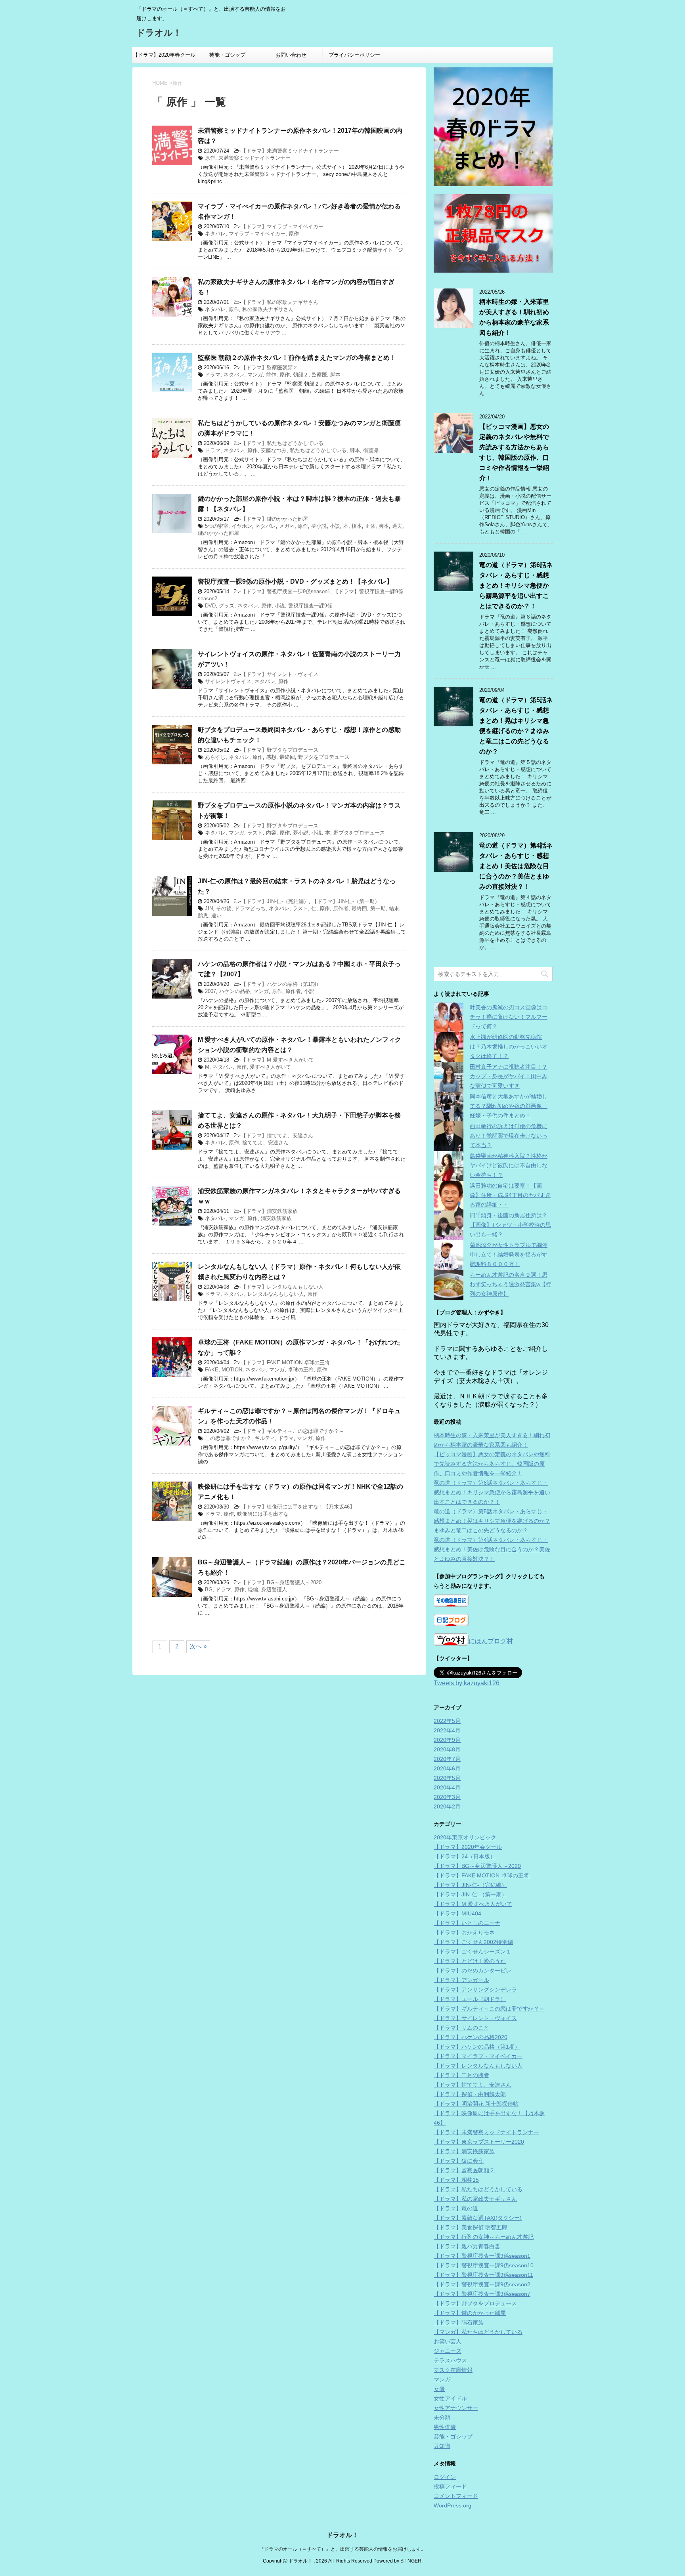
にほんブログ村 (491, 1641)
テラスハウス (450, 2360)
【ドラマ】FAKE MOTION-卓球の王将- (286, 1362)
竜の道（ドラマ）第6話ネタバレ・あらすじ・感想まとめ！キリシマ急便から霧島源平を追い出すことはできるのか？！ (516, 585)
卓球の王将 (301, 1370)
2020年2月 (447, 1806)
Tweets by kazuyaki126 (467, 1683)
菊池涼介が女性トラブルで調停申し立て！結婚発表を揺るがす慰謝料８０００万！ (509, 1255)
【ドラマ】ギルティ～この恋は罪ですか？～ (293, 1431)
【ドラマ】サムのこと (461, 2028)
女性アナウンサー (456, 2408)
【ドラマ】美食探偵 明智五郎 (471, 2227)
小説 (335, 526)
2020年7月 (447, 1759)
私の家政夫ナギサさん (268, 309)
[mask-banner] (493, 233)
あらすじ (215, 757)
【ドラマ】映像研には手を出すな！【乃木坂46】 (298, 1507)
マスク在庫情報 (453, 2370)
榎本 (357, 526)
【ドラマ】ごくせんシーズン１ (473, 1952)
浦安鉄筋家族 (276, 1218)
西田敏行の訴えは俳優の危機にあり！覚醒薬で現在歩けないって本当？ (509, 1136)
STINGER (411, 2561)
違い (216, 916)
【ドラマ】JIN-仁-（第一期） (346, 901)
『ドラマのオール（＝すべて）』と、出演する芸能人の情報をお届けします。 (342, 2549)
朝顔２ (301, 375)
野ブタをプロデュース (324, 757)
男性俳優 (445, 2427)
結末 (394, 908)
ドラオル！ (159, 33)
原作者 (341, 908)
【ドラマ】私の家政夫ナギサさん (280, 302)
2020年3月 (447, 1797)
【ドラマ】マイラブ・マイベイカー (282, 226)
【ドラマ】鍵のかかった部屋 (275, 519)
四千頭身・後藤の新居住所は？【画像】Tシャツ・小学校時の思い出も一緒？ (510, 1225)
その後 (224, 908)
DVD (210, 606)
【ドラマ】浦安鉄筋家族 (269, 1211)
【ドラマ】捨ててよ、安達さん (277, 1135)
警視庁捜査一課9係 (310, 606)
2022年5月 (447, 1721)
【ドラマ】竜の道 (456, 2208)
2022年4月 (447, 1730)
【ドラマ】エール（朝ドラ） (470, 1999)
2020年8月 (447, 1749)
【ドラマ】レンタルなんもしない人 (282, 1287)
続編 (253, 1590)
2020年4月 (447, 1787)
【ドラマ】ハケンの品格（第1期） (281, 984)
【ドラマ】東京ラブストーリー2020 (479, 2142)
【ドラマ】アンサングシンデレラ (475, 1990)
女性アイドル (450, 2398)
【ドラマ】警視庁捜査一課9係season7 (482, 2294)
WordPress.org (453, 2505)
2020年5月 (447, 1778)
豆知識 (442, 2446)
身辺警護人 (274, 1590)
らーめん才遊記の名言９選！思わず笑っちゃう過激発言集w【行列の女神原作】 (511, 1284)
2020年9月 (447, 1740)
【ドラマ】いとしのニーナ (467, 1923)
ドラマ (213, 375)
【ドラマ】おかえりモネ (464, 1932)
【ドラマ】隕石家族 (459, 2322)
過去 (397, 526)
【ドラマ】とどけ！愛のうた (470, 1961)
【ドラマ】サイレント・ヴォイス (280, 674)
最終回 (287, 757)
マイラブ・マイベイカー (257, 234)
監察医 (319, 375)
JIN (209, 908)
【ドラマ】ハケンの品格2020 (471, 2037)
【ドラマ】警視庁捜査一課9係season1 (286, 591)
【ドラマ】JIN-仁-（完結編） (275, 901)
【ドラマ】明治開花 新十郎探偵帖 (476, 2104)
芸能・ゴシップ (227, 55)
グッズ (227, 606)
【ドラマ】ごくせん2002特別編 (473, 1942)
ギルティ (265, 1438)
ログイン (445, 2477)
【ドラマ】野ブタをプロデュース (280, 750)
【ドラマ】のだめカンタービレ (473, 1971)
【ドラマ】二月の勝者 (461, 2075)
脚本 (335, 375)
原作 (210, 158)
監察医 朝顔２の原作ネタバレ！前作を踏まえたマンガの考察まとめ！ (297, 358)
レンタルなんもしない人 (276, 1294)
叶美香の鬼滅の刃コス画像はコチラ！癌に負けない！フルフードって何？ (509, 1017)
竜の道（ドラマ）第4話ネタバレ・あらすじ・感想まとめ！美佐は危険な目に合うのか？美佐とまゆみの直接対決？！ (516, 866)
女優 (439, 2389)
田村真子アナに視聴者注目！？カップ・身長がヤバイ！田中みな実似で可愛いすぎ (509, 1076)
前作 (271, 375)
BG (209, 1590)
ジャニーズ (448, 2351)
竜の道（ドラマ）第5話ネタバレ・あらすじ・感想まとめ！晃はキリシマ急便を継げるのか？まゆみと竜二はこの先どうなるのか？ (492, 1521)
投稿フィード (450, 2486)
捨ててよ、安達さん (265, 1143)
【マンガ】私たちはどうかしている (478, 2332)
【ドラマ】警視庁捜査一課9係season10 (484, 2265)
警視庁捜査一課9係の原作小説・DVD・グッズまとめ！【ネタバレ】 (295, 581)
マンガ (255, 375)
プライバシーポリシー (354, 55)
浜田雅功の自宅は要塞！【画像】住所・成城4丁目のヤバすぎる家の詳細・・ (510, 1195)
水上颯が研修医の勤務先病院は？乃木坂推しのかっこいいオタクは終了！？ (509, 1046)
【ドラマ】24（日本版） (465, 1856)
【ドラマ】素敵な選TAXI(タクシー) (478, 2218)
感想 (271, 757)
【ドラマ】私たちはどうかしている (282, 443)
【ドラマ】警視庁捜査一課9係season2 (482, 2284)
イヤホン (242, 526)
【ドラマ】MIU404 (457, 1913)
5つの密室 (217, 526)
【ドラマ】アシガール (461, 1980)
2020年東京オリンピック (465, 1837)
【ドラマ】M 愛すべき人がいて (277, 1060)
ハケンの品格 (235, 991)
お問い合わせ (291, 55)
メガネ (287, 526)
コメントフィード (456, 2496)
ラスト (255, 833)
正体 (370, 526)
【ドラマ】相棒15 (456, 2180)
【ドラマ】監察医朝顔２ (269, 368)
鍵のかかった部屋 (218, 533)
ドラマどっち (250, 908)
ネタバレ (215, 234)
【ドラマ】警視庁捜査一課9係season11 (483, 2275)
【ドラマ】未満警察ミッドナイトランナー (290, 151)
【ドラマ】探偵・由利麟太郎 (470, 2094)
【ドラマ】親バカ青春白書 (467, 2246)
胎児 (203, 916)
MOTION (232, 1370)
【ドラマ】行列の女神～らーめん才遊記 (484, 2237)
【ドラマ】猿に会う (459, 2161)
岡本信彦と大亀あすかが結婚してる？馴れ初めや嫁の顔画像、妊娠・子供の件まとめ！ (509, 1106)
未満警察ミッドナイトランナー (254, 158)
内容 (271, 833)
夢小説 (319, 526)
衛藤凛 (371, 450)
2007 (210, 991)
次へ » (198, 1646)
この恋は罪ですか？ (228, 1438)
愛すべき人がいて (270, 1067)
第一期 (378, 908)
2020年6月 (447, 1768)
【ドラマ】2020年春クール (164, 55)
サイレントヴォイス (228, 681)
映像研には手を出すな (263, 1514)
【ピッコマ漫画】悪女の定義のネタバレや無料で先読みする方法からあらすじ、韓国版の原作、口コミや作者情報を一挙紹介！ (492, 1464)
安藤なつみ (274, 450)
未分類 (442, 2418)
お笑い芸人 (448, 2341)
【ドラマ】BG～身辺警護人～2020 (281, 1582)
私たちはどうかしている (318, 450)
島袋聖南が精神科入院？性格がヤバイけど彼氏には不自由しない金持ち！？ (509, 1165)
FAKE (212, 1370)
